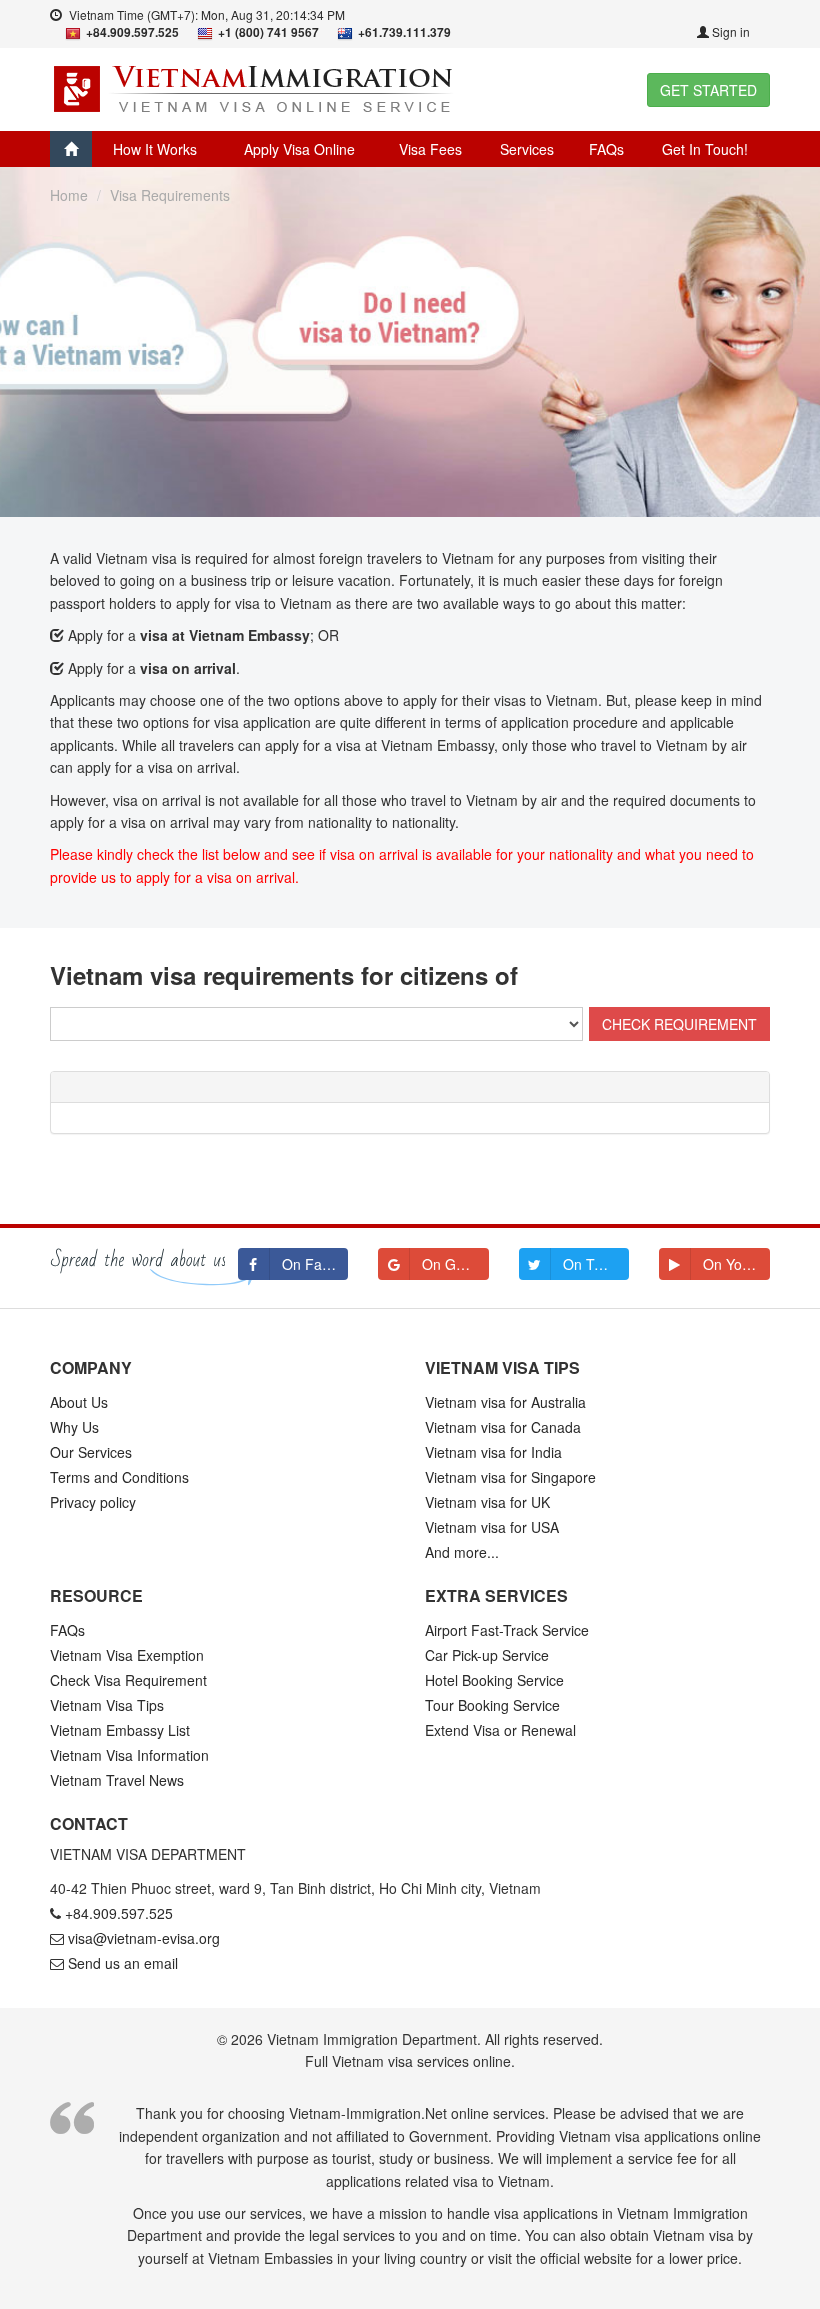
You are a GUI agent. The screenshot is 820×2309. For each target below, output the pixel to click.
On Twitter (595, 1264)
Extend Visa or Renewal (500, 1730)
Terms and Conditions (119, 1477)
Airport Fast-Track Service (507, 1630)
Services (527, 149)
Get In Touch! (705, 149)
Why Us (74, 1427)
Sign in (729, 31)
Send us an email (123, 1963)
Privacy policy (93, 1502)
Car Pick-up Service (487, 1655)
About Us (79, 1402)
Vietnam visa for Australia (505, 1402)
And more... (462, 1552)
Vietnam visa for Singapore (510, 1477)
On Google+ (455, 1264)
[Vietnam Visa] (255, 87)
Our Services (91, 1452)
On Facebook (315, 1264)
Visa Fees (430, 149)
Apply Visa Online (299, 149)
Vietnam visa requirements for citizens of (284, 975)
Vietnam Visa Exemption (127, 1655)
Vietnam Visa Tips (107, 1705)
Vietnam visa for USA (492, 1527)
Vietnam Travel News (117, 1780)
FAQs (606, 149)
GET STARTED (708, 90)
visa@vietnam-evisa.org (144, 1938)
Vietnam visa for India (493, 1452)
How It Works (155, 149)
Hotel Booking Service (494, 1680)
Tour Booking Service (492, 1705)
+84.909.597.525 (119, 1913)
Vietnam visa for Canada (503, 1427)
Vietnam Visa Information (129, 1755)
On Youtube (736, 1264)
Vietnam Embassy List (120, 1730)
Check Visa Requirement (128, 1680)
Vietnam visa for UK (487, 1502)
